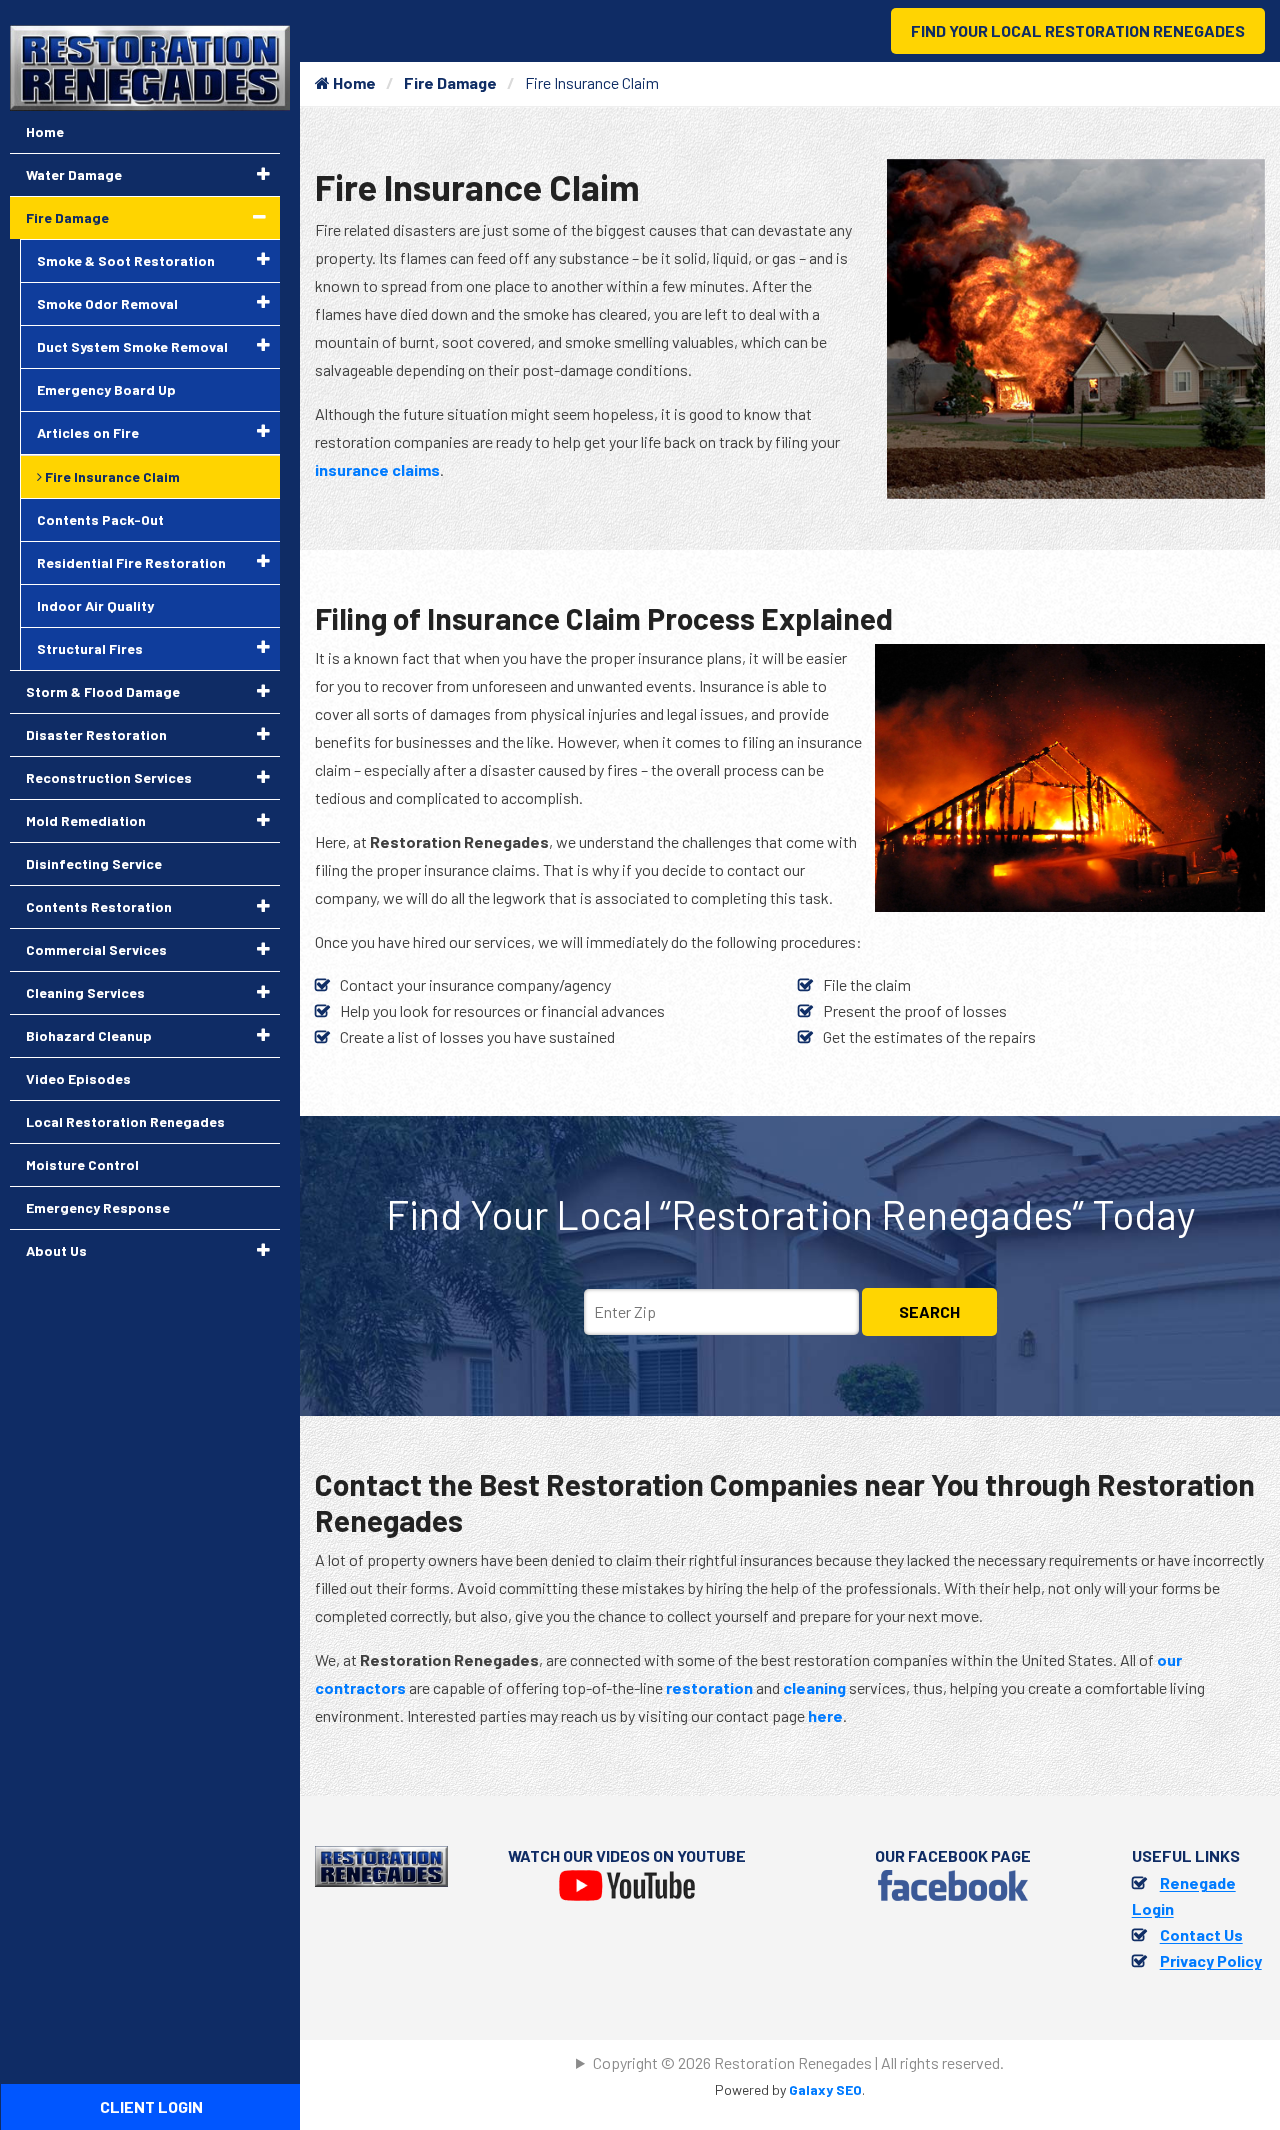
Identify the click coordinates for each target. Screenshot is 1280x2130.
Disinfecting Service (94, 863)
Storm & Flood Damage (103, 691)
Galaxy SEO (825, 2089)
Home (353, 82)
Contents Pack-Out (100, 519)
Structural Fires (90, 648)
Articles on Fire (88, 432)
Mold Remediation (86, 820)
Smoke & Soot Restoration (126, 260)
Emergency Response (98, 1207)
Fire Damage (450, 82)
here (825, 1715)
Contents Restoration (99, 906)
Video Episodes (78, 1078)
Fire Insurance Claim (111, 476)
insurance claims (377, 469)
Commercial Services (96, 949)
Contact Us (1201, 1934)
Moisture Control (82, 1164)
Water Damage (74, 174)
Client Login (151, 2106)
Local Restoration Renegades (125, 1121)
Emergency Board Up (106, 389)
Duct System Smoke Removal (132, 346)
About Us (56, 1250)
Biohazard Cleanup (89, 1035)
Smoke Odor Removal (107, 303)
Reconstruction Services (109, 777)
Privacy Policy (1211, 1960)
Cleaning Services (85, 992)
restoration (709, 1687)
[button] (263, 174)
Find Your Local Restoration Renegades (1078, 30)
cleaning (814, 1687)
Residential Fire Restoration (131, 562)
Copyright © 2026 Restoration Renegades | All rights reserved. (798, 2062)
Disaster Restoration (96, 734)
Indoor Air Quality (95, 605)
